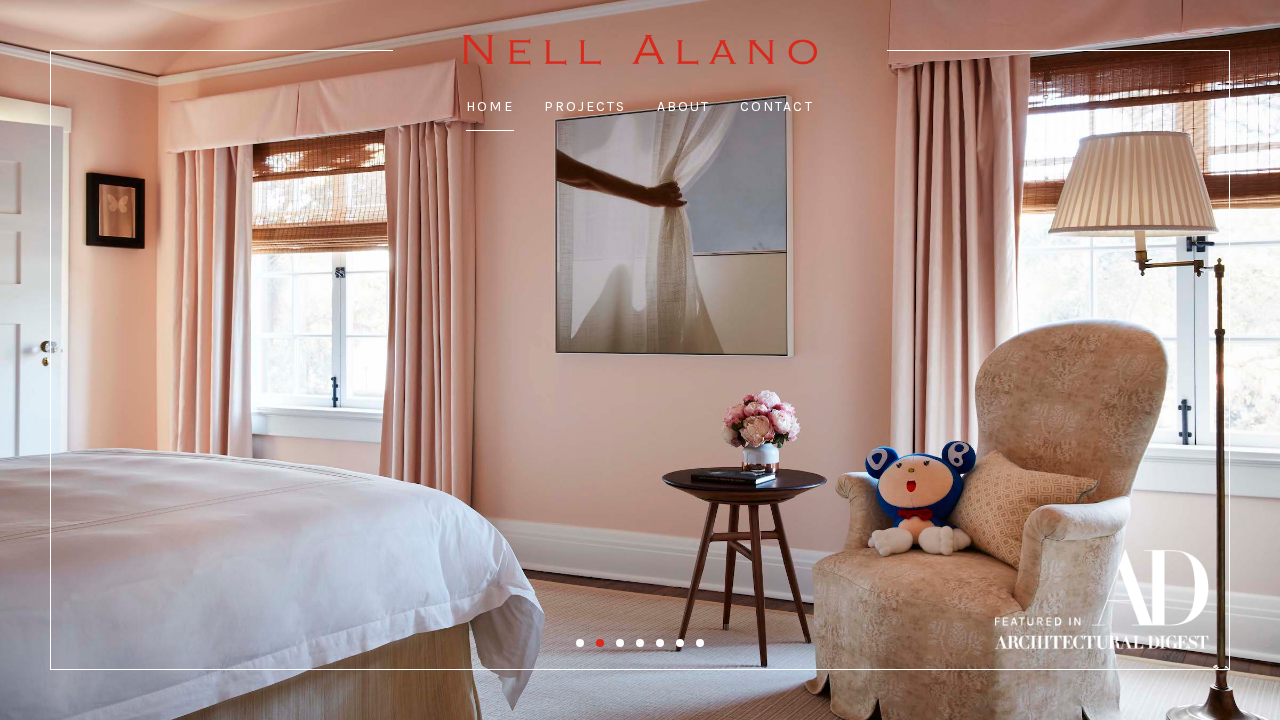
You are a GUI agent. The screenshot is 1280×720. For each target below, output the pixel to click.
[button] (580, 643)
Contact (777, 106)
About (684, 106)
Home (489, 106)
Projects (585, 106)
